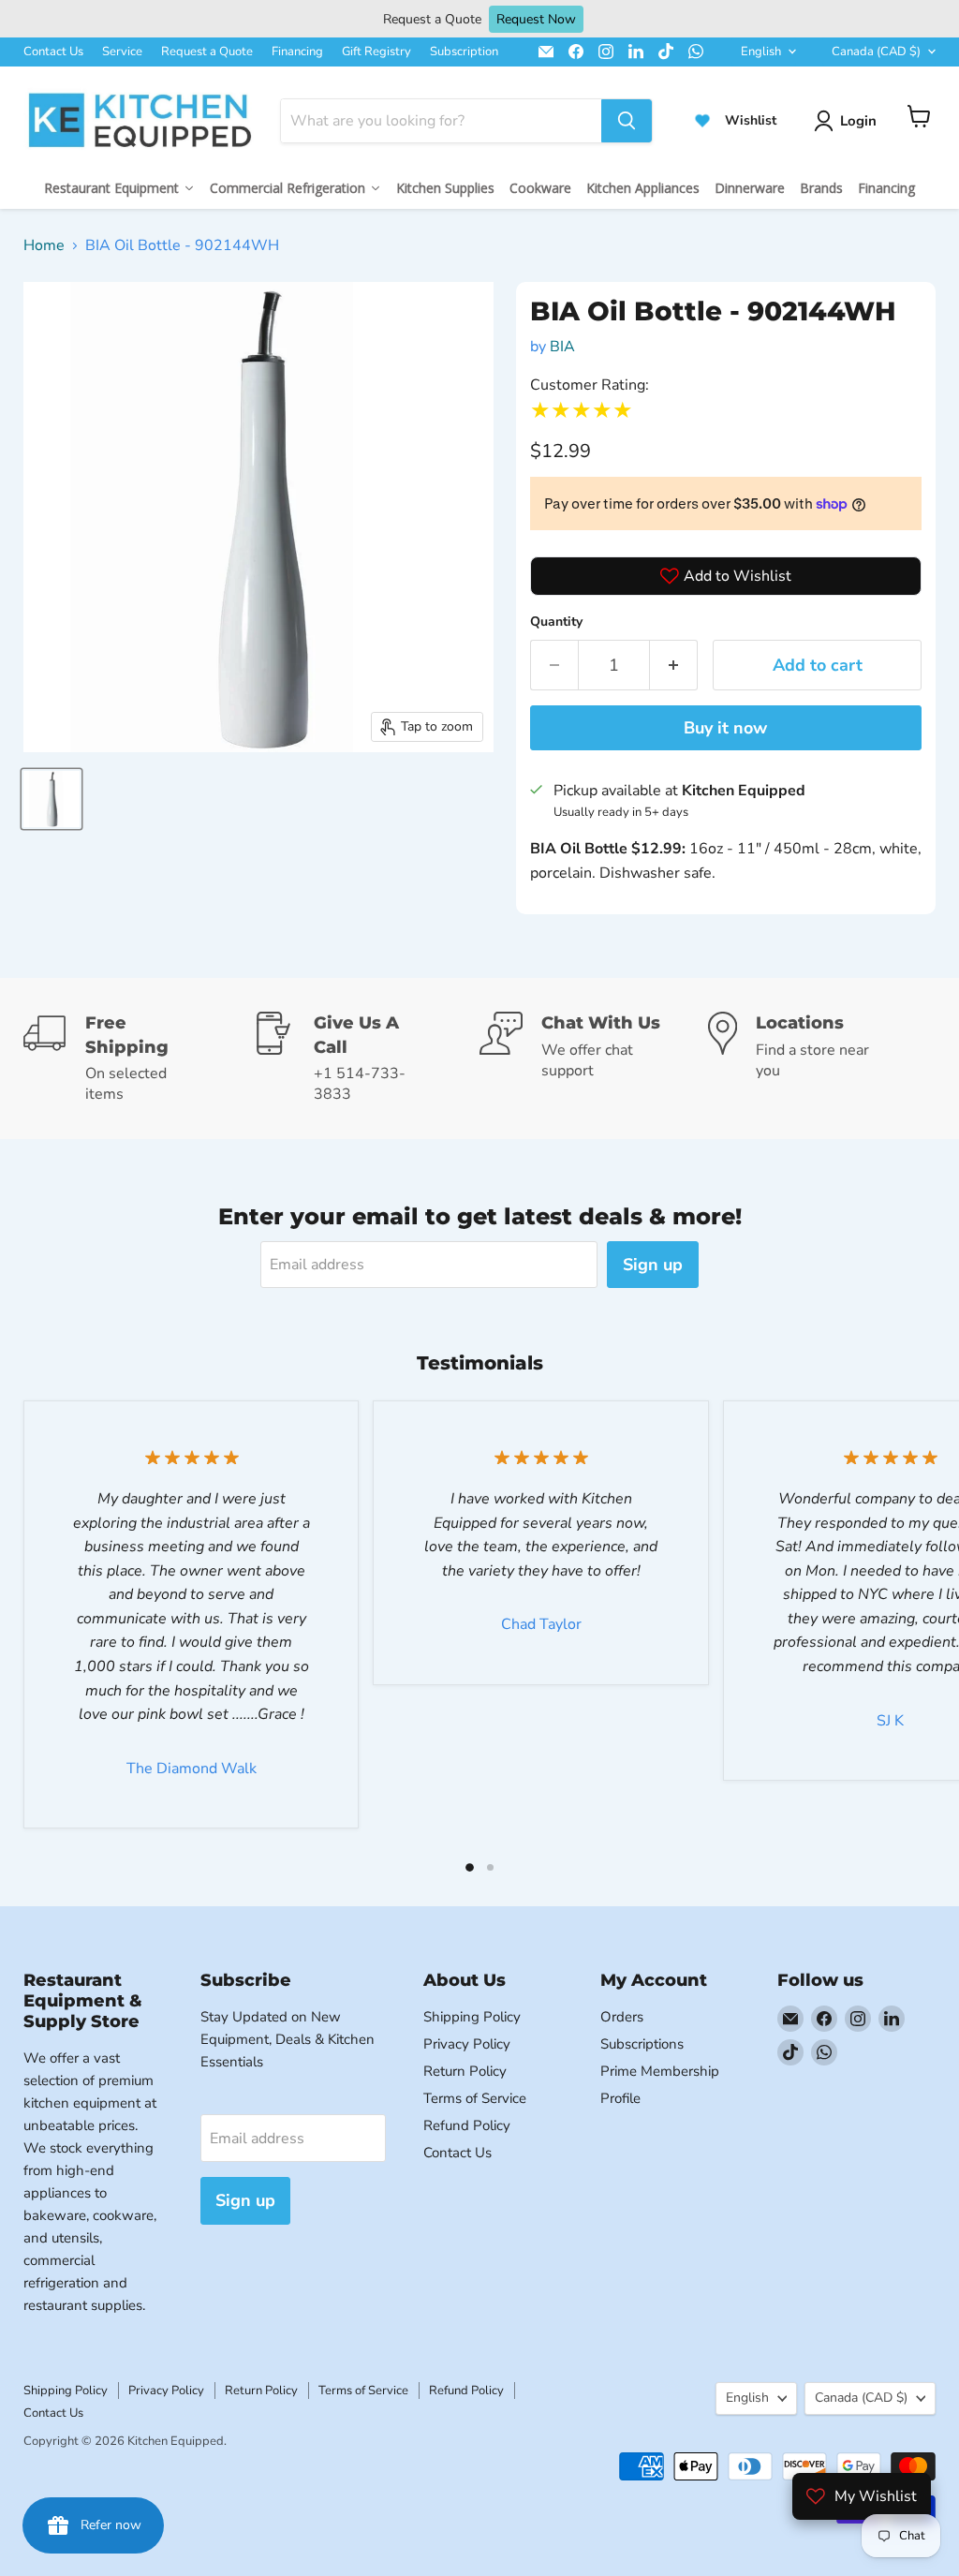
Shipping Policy (472, 2017)
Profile (620, 2098)
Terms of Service (475, 2098)
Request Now (536, 19)
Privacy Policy (467, 2044)
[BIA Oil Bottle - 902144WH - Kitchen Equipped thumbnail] (52, 799)
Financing (297, 52)
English (761, 52)
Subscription (464, 52)
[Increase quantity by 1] (674, 666)
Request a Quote (207, 52)
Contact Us (53, 52)
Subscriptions (642, 2044)
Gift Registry (376, 52)
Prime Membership (660, 2071)
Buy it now (725, 728)
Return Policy (465, 2071)
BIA (562, 347)
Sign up (653, 1265)
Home (44, 245)
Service (122, 52)
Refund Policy (467, 2125)
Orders (622, 2017)
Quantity (556, 622)
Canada (876, 52)
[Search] (627, 121)
